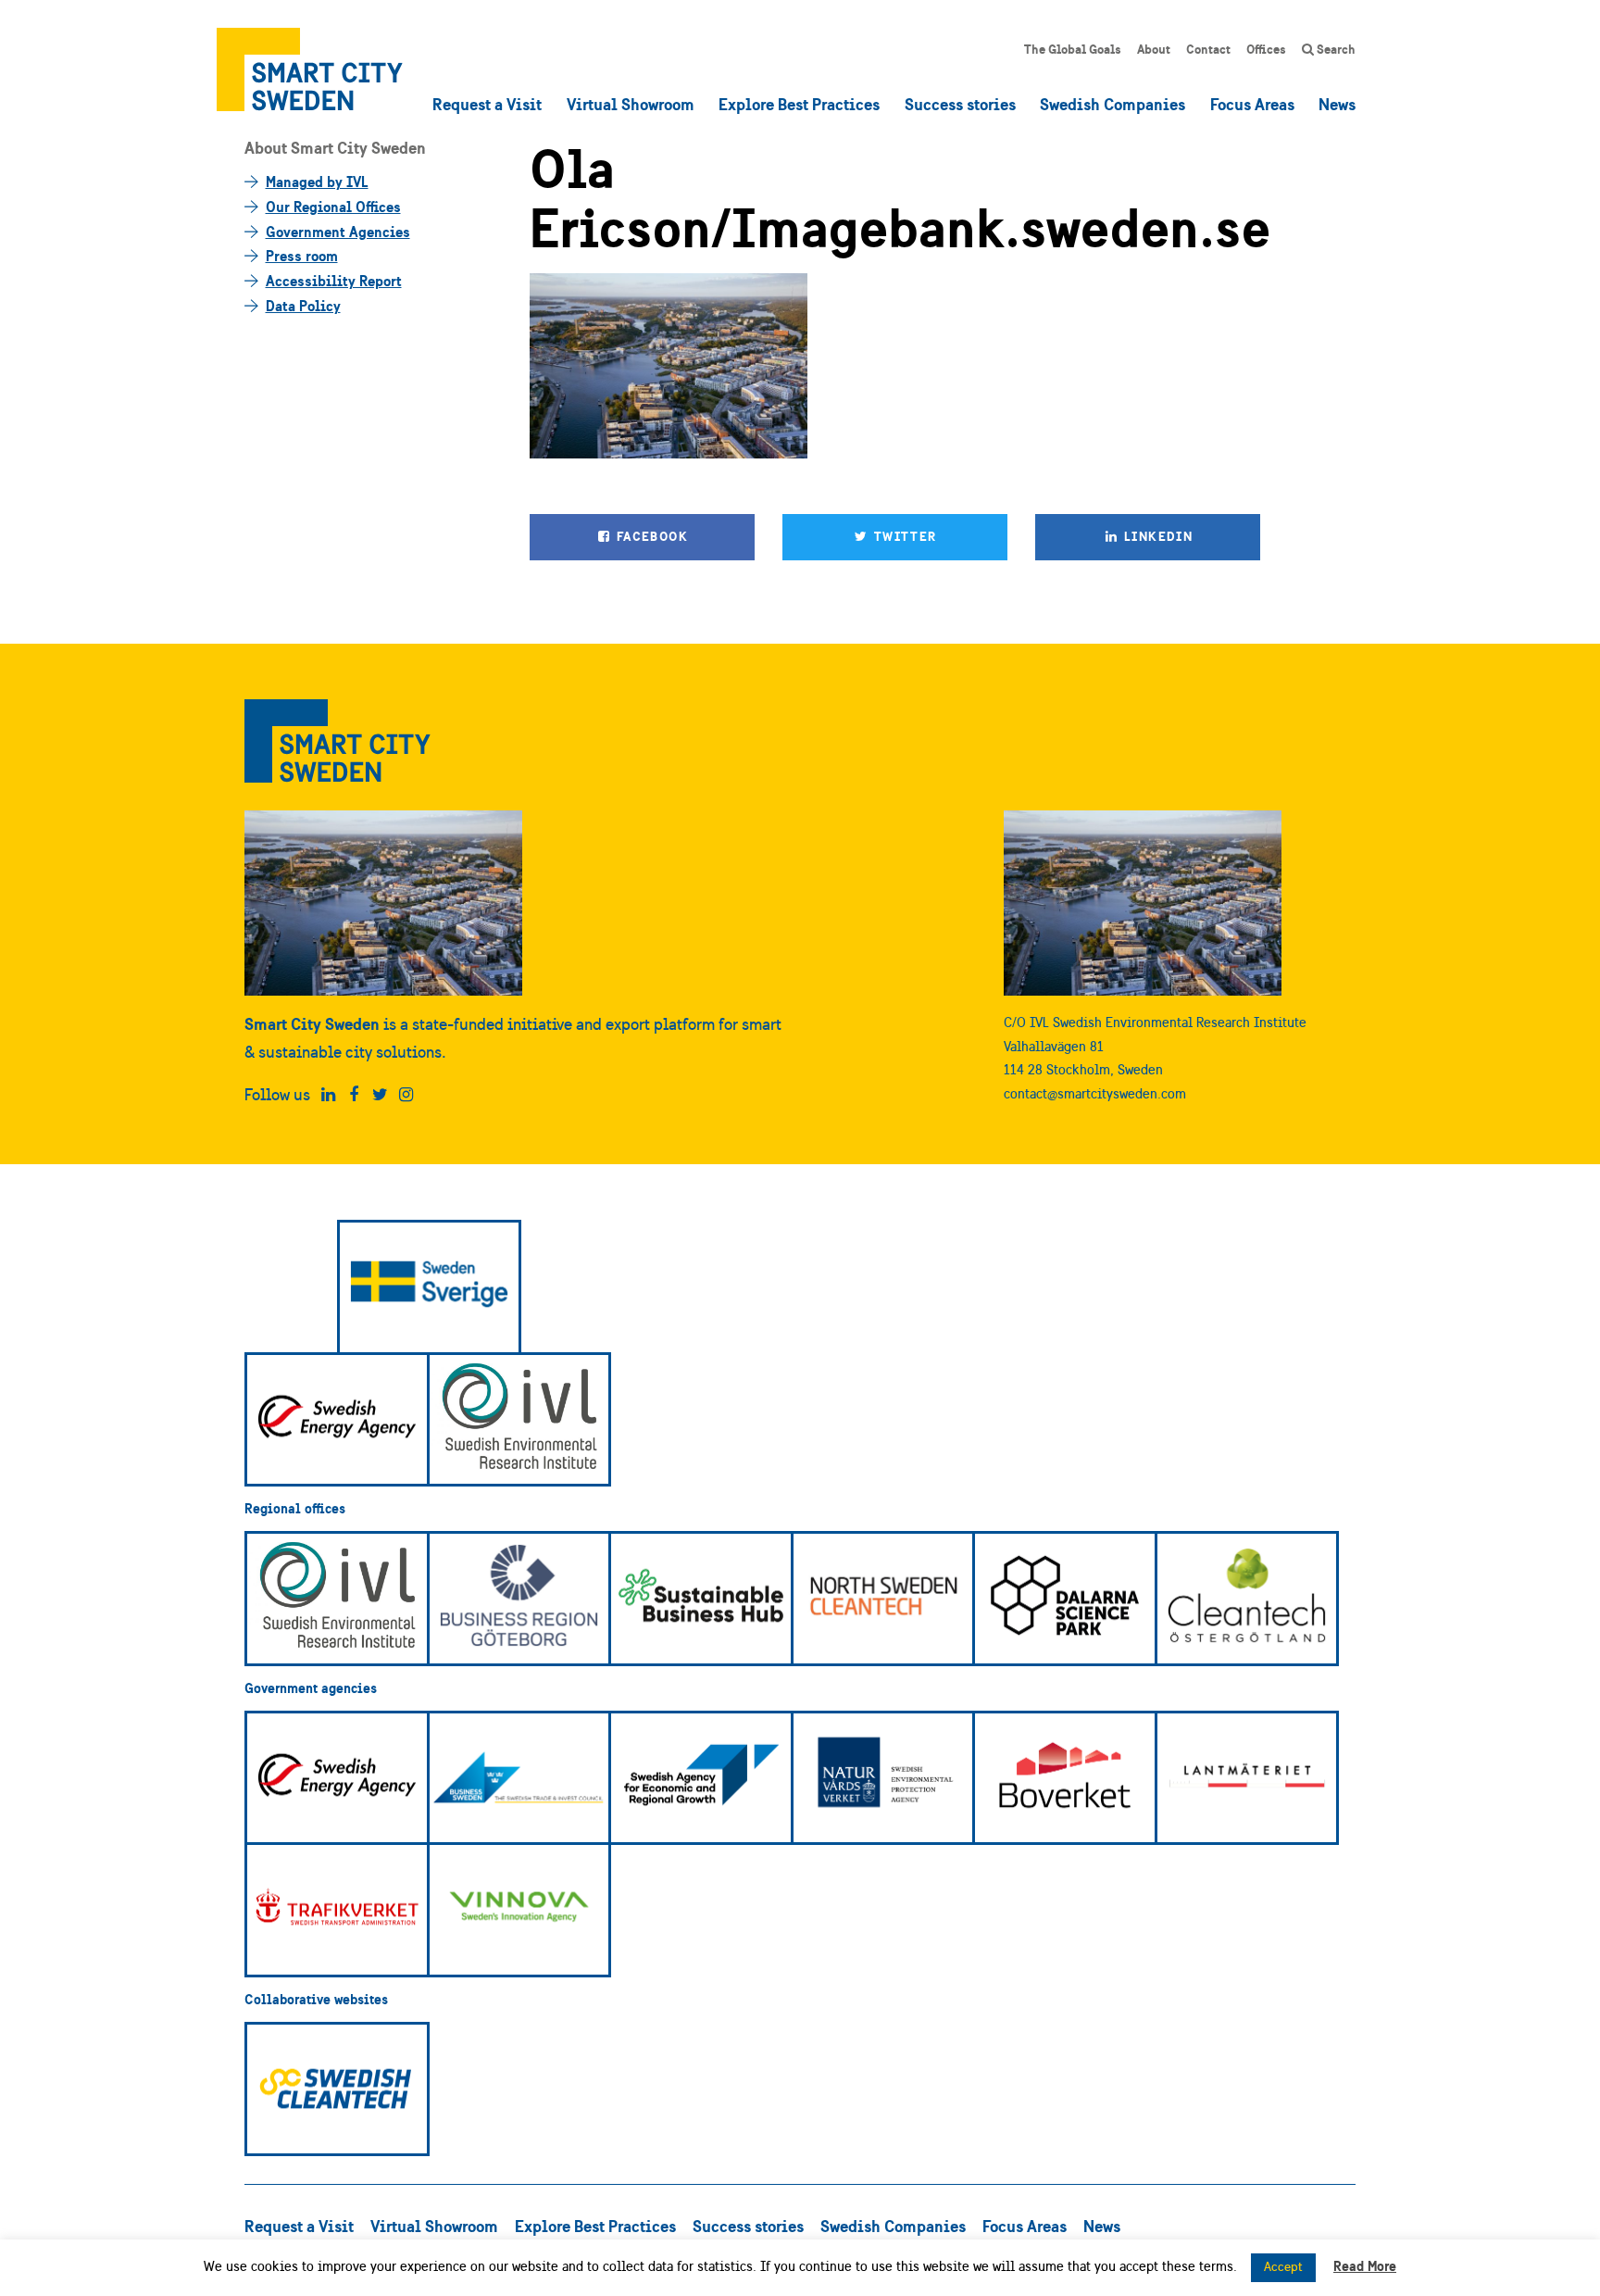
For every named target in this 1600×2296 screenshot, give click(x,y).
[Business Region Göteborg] (519, 1599)
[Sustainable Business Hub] (701, 1599)
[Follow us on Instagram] (406, 1095)
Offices (1266, 49)
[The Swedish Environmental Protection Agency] (883, 1778)
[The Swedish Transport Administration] (337, 1910)
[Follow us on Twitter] (380, 1095)
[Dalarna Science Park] (1065, 1599)
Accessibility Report (334, 281)
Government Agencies (338, 232)
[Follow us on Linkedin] (328, 1095)
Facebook (650, 536)
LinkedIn (1157, 536)
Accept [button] (1283, 2267)
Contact (1208, 49)
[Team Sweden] (430, 1287)
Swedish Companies (1112, 104)
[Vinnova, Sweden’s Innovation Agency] (519, 1910)
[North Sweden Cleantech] (883, 1599)
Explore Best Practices (799, 104)
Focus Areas (1252, 104)
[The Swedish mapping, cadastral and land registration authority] (1247, 1778)
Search (1335, 49)
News (1337, 104)
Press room (302, 256)
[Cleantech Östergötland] (1247, 1599)
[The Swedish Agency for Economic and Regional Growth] (701, 1778)
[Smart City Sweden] (310, 69)
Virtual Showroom (631, 104)
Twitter (903, 536)
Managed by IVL (317, 182)
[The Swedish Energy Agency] (337, 1420)
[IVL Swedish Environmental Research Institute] (519, 1420)
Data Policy (303, 306)
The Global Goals (1073, 49)
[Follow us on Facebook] (354, 1095)
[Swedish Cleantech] (337, 2089)
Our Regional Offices (333, 207)
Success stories (960, 104)
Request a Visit (487, 104)
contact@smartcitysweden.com (1095, 1093)
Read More (1365, 2266)
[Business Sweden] (519, 1778)
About (1154, 49)
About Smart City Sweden (335, 148)
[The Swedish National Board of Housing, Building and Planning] (1065, 1778)
